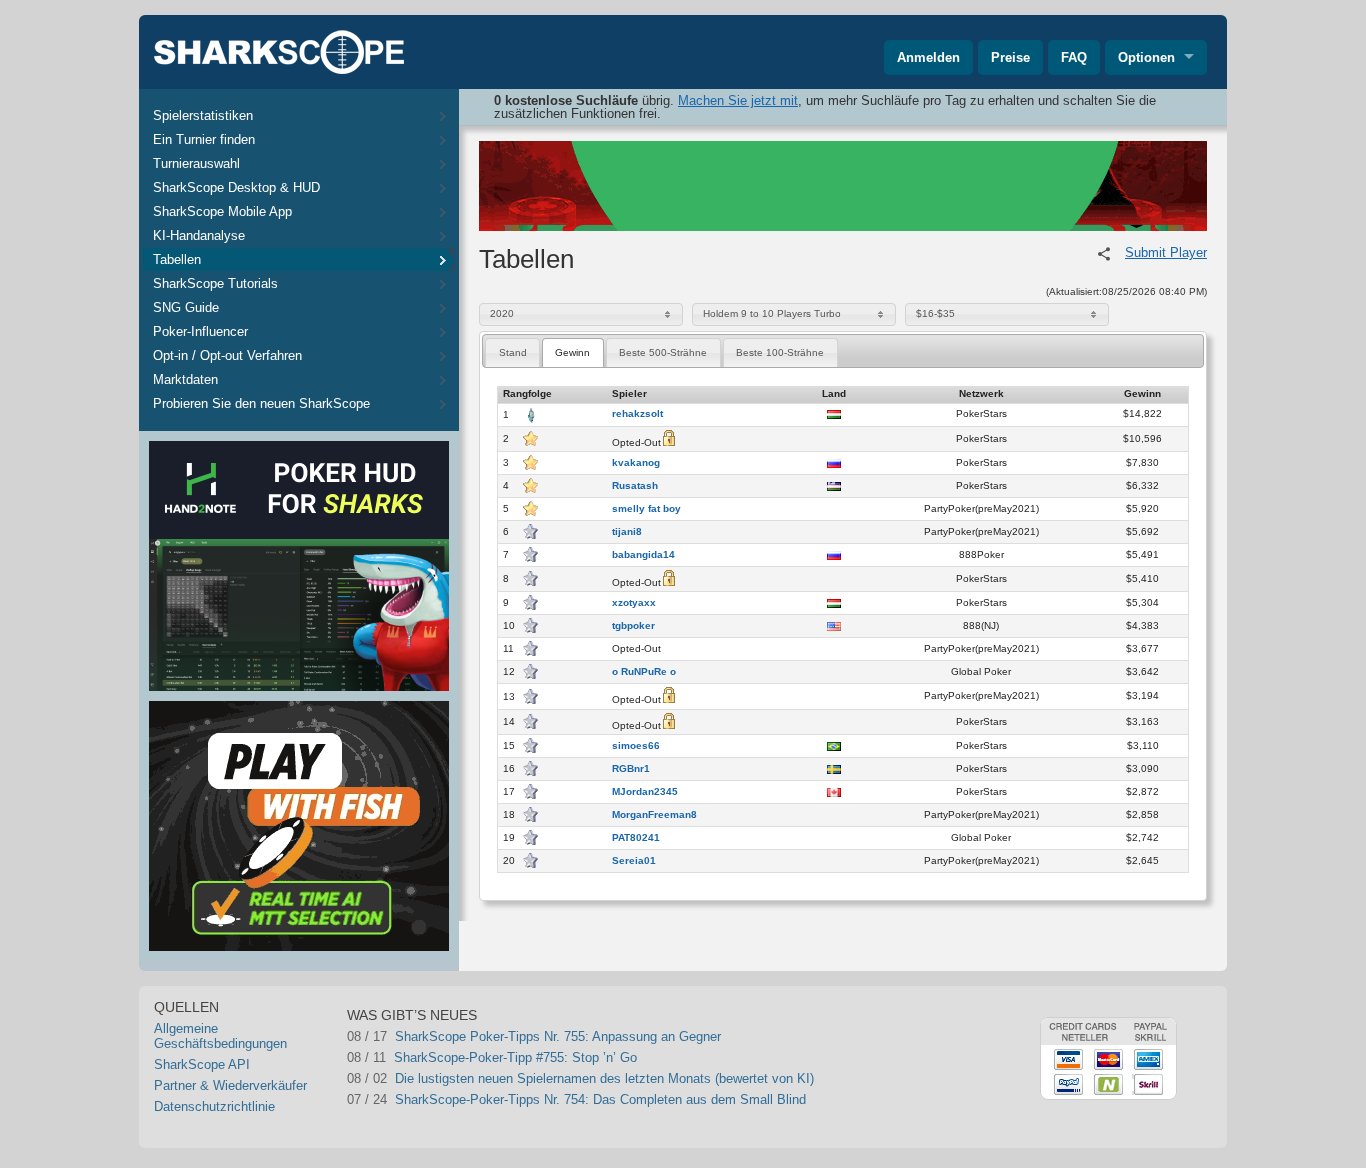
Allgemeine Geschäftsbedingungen (220, 1036)
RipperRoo (377, 1057)
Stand (513, 352)
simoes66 (636, 746)
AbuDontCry (682, 1036)
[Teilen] (1104, 254)
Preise (1010, 57)
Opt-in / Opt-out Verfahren (227, 355)
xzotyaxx (634, 603)
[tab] (512, 352)
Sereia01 (634, 861)
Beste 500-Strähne (663, 352)
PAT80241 (636, 838)
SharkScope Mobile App (222, 211)
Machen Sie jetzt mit (738, 100)
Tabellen (177, 259)
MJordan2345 (645, 792)
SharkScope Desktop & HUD (236, 187)
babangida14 (643, 555)
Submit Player (1166, 252)
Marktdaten (185, 379)
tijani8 (627, 532)
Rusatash (635, 486)
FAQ (1074, 57)
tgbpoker (633, 626)
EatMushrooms (391, 1099)
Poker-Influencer (200, 331)
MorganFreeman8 (654, 815)
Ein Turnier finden (204, 139)
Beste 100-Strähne (780, 352)
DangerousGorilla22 (403, 1036)
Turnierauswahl (196, 163)
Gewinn (572, 352)
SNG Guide (186, 307)
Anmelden (928, 57)
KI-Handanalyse (199, 235)
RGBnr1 (631, 769)
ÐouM (664, 1099)
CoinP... (491, 1036)
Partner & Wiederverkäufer (230, 1085)
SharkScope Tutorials (215, 283)
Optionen (1146, 57)
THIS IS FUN (685, 1057)
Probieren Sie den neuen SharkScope (261, 403)
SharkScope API (202, 1064)
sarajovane (378, 1078)
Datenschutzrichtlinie (214, 1106)
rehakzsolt (637, 414)
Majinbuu (673, 1078)
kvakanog (636, 463)
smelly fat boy (646, 509)
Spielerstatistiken (203, 115)
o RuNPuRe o (644, 672)
